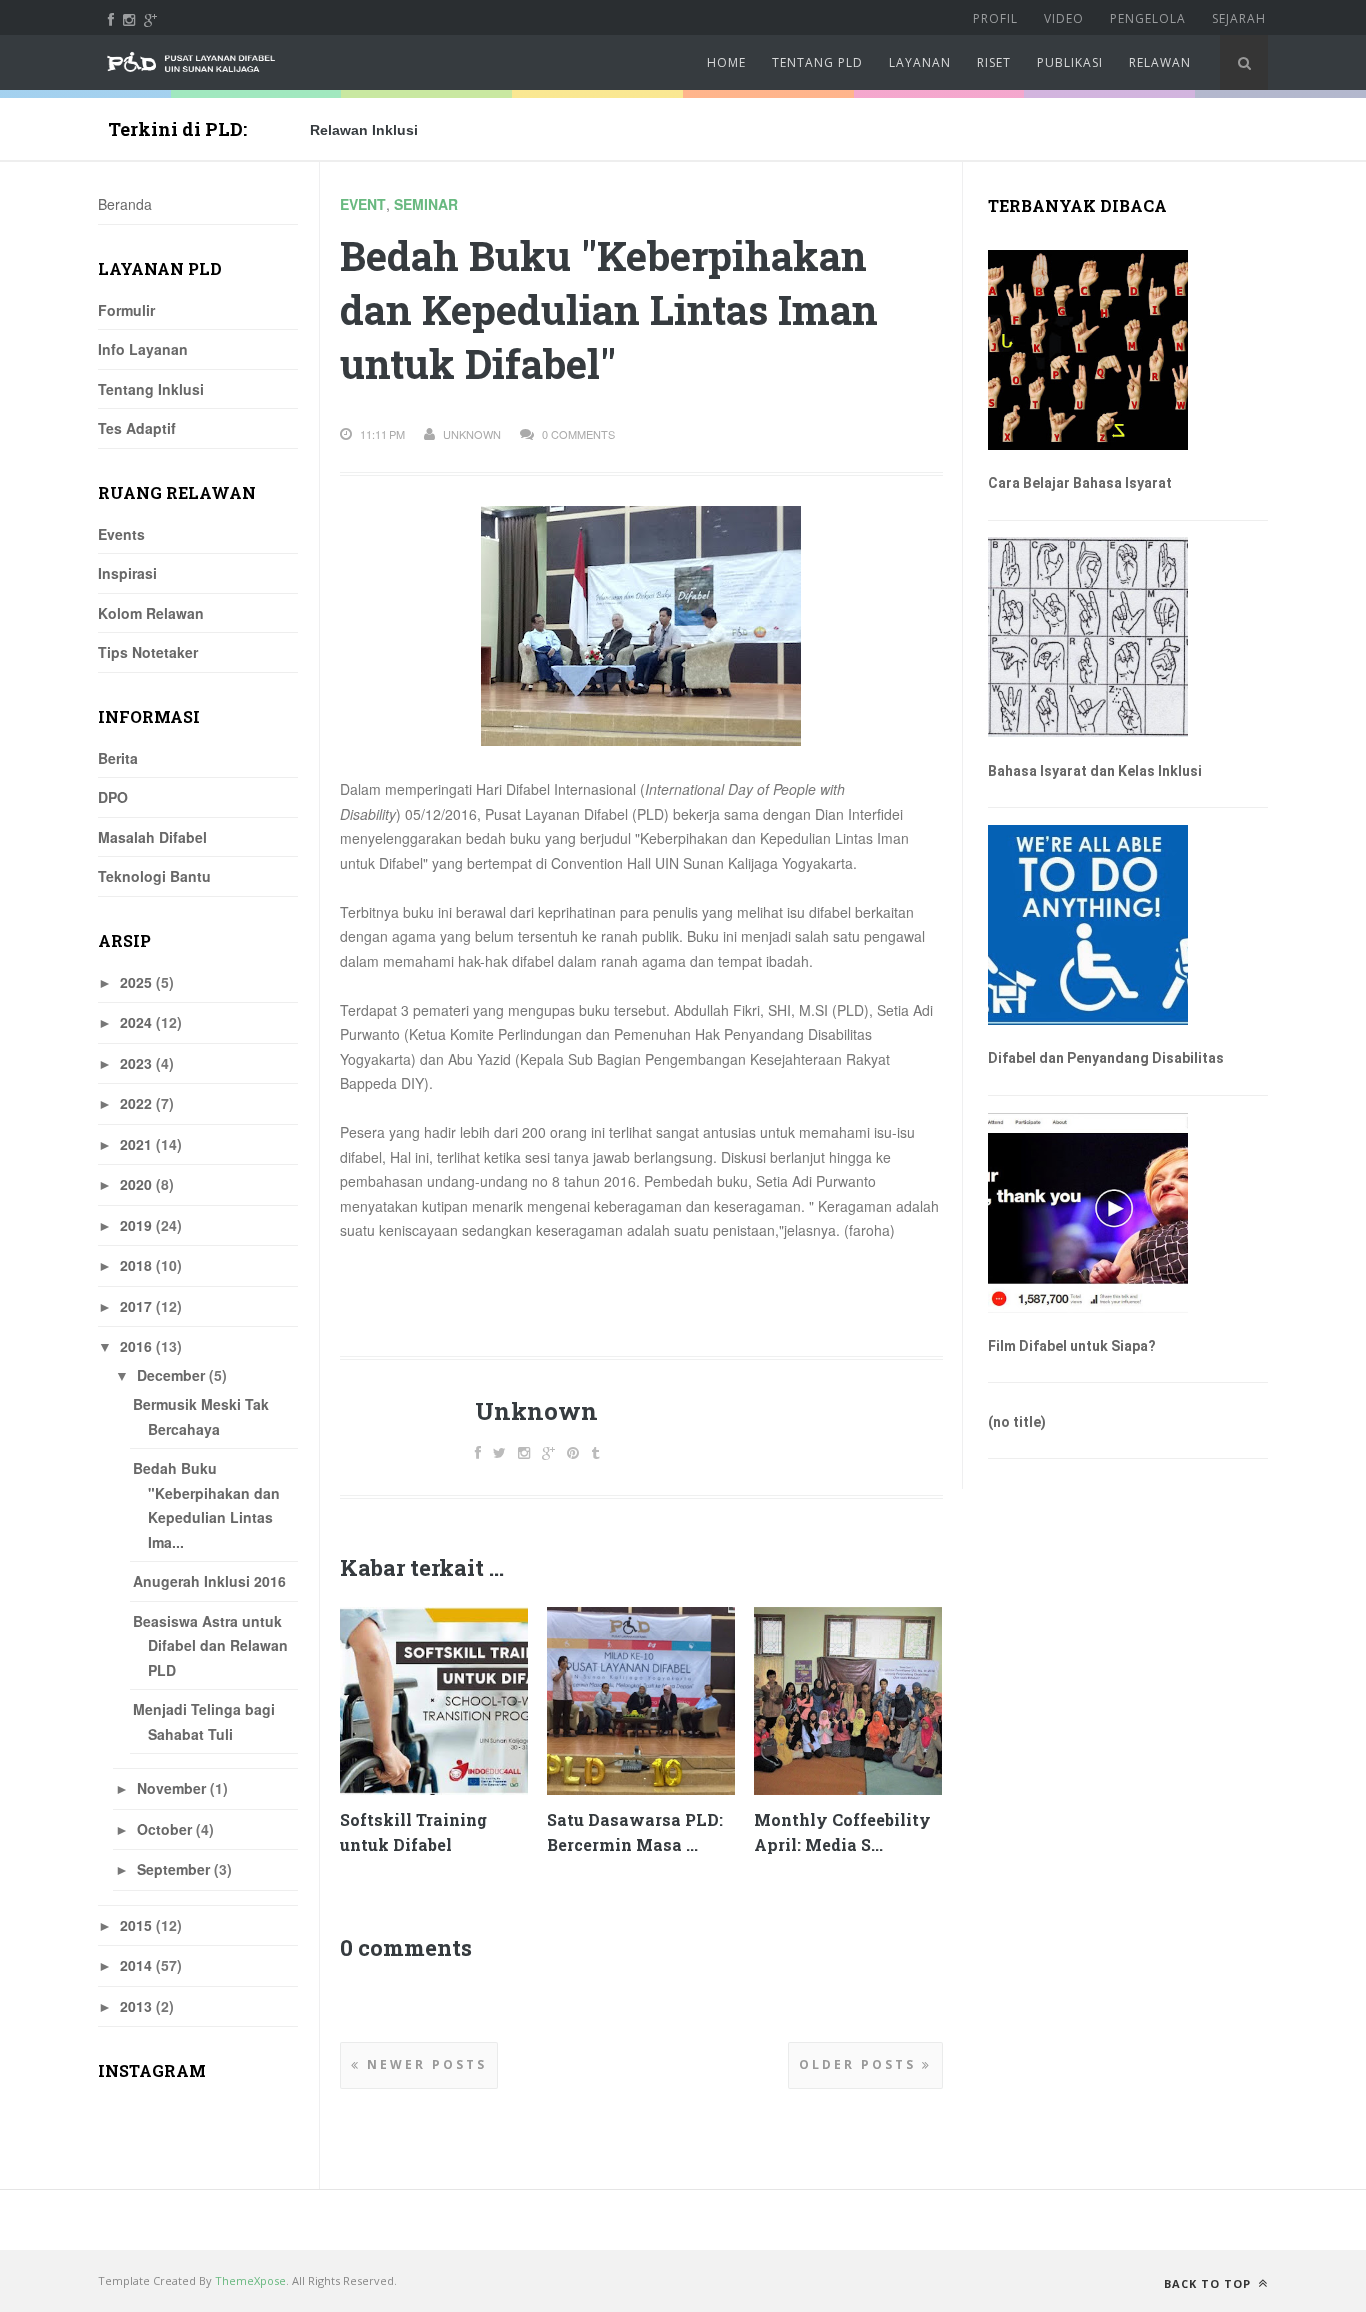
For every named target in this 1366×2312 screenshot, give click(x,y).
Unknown (536, 1411)
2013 (136, 2006)
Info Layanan (143, 349)
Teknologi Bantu (154, 876)
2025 (136, 982)
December (171, 1375)
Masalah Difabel (152, 837)
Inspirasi (127, 573)
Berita (118, 758)
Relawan (1160, 62)
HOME (726, 62)
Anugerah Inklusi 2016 (209, 1581)
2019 (136, 1225)
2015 (136, 1925)
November (171, 1788)
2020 (136, 1184)
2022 (136, 1103)
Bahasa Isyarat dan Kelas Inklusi (1095, 771)
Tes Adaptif (137, 428)
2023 (136, 1063)
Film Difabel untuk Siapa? (1072, 1346)
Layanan (920, 62)
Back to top (1209, 2283)
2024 (136, 1022)
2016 (136, 1346)
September (173, 1869)
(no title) (1017, 1422)
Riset (994, 62)
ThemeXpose (250, 2280)
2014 (136, 1965)
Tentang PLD (817, 62)
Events (121, 534)
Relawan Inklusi (364, 130)
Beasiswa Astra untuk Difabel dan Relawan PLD (210, 1645)
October (164, 1829)
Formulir (126, 310)
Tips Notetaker (148, 652)
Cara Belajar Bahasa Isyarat (1080, 483)
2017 (136, 1306)
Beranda (125, 204)
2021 (136, 1144)
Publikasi (1070, 62)
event (363, 204)
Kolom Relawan (151, 613)
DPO (113, 797)
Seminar (426, 204)
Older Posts (860, 2064)
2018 (136, 1265)
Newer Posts (424, 2064)
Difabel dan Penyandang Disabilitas (1106, 1058)
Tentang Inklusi (151, 389)
